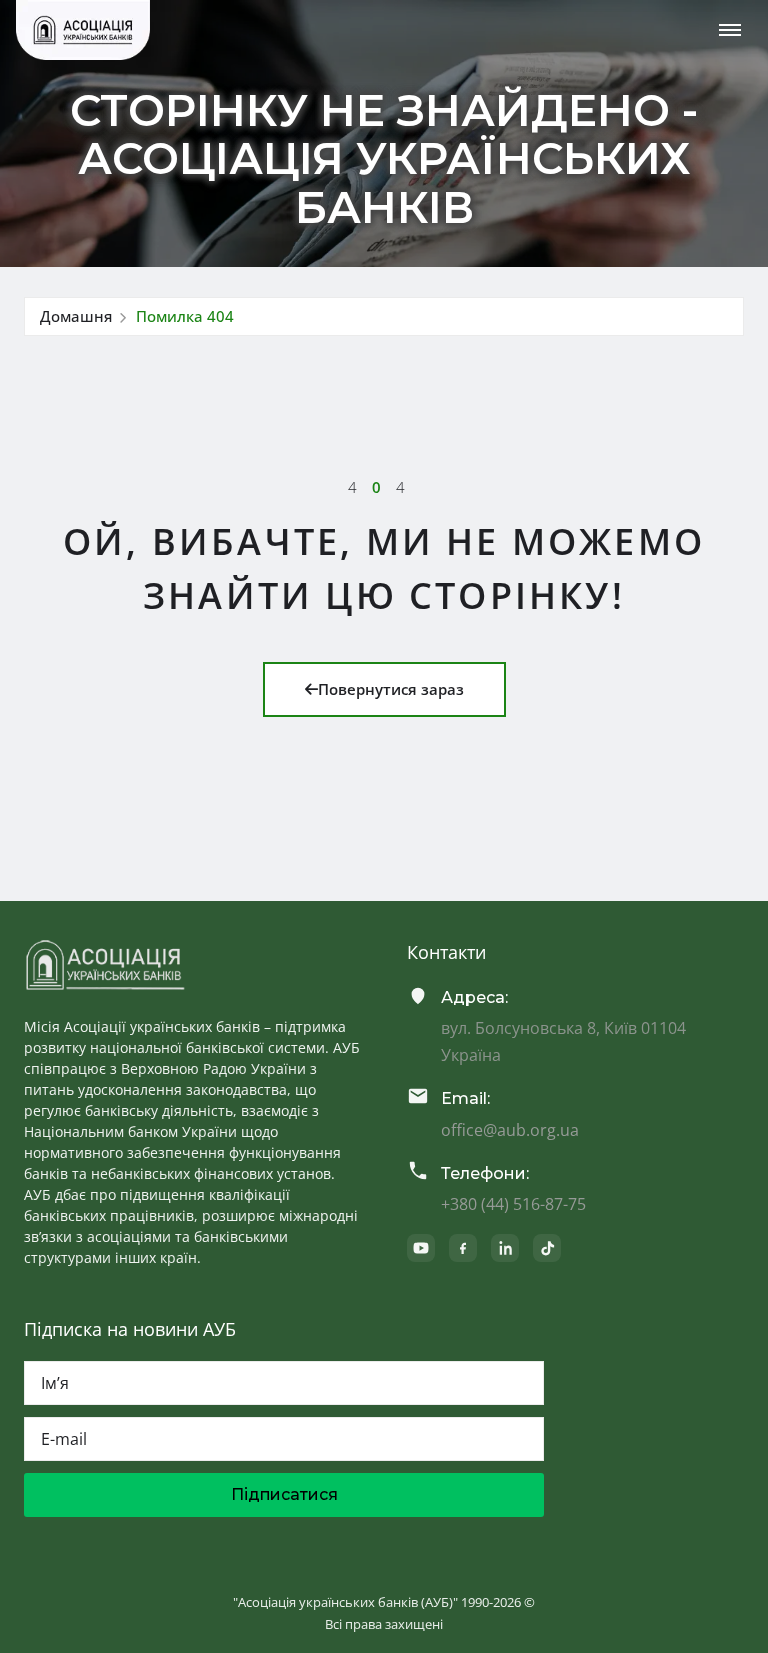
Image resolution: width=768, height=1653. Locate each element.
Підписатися (284, 1494)
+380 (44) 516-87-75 (513, 1204)
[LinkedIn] (505, 1248)
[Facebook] (463, 1248)
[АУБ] (105, 965)
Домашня (76, 316)
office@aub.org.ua (510, 1130)
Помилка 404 (185, 316)
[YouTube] (421, 1248)
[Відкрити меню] (730, 30)
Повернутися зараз (391, 689)
